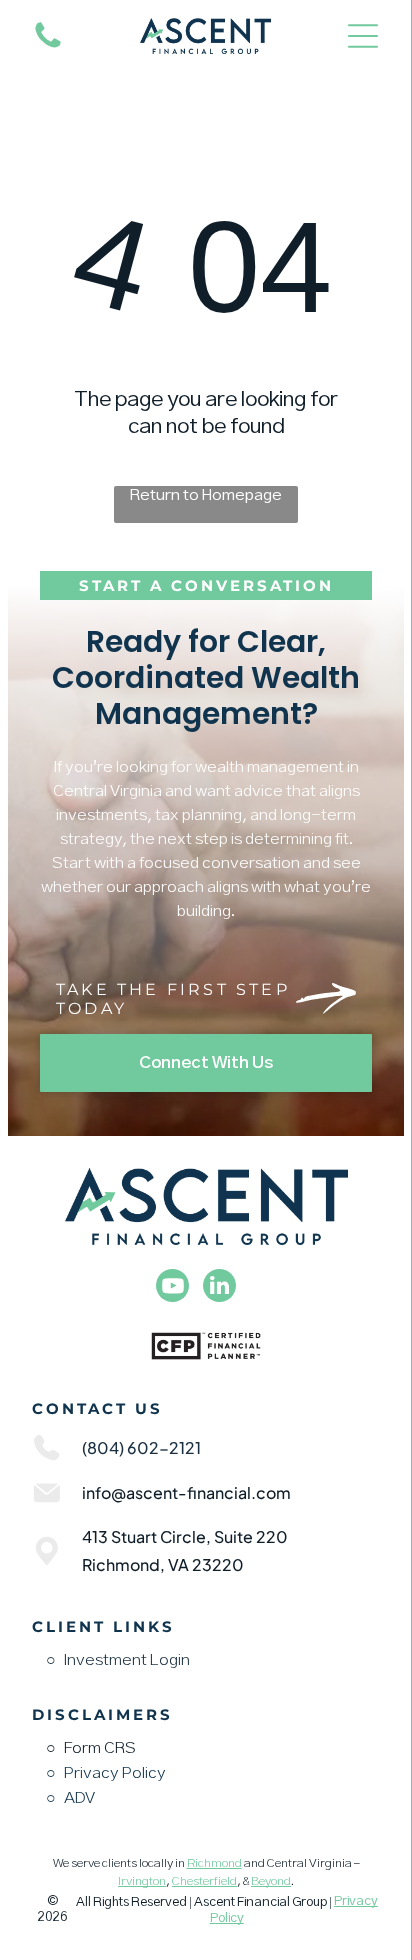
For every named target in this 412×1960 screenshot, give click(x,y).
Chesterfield (204, 1882)
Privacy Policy (115, 1773)
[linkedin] (219, 1288)
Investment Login (127, 1660)
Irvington (142, 1882)
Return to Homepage (206, 495)
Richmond (214, 1864)
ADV (79, 1798)
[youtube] (172, 1288)
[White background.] (48, 47)
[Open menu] (363, 36)
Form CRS (100, 1748)
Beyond (271, 1882)
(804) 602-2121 (141, 1447)
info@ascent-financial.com (186, 1492)
